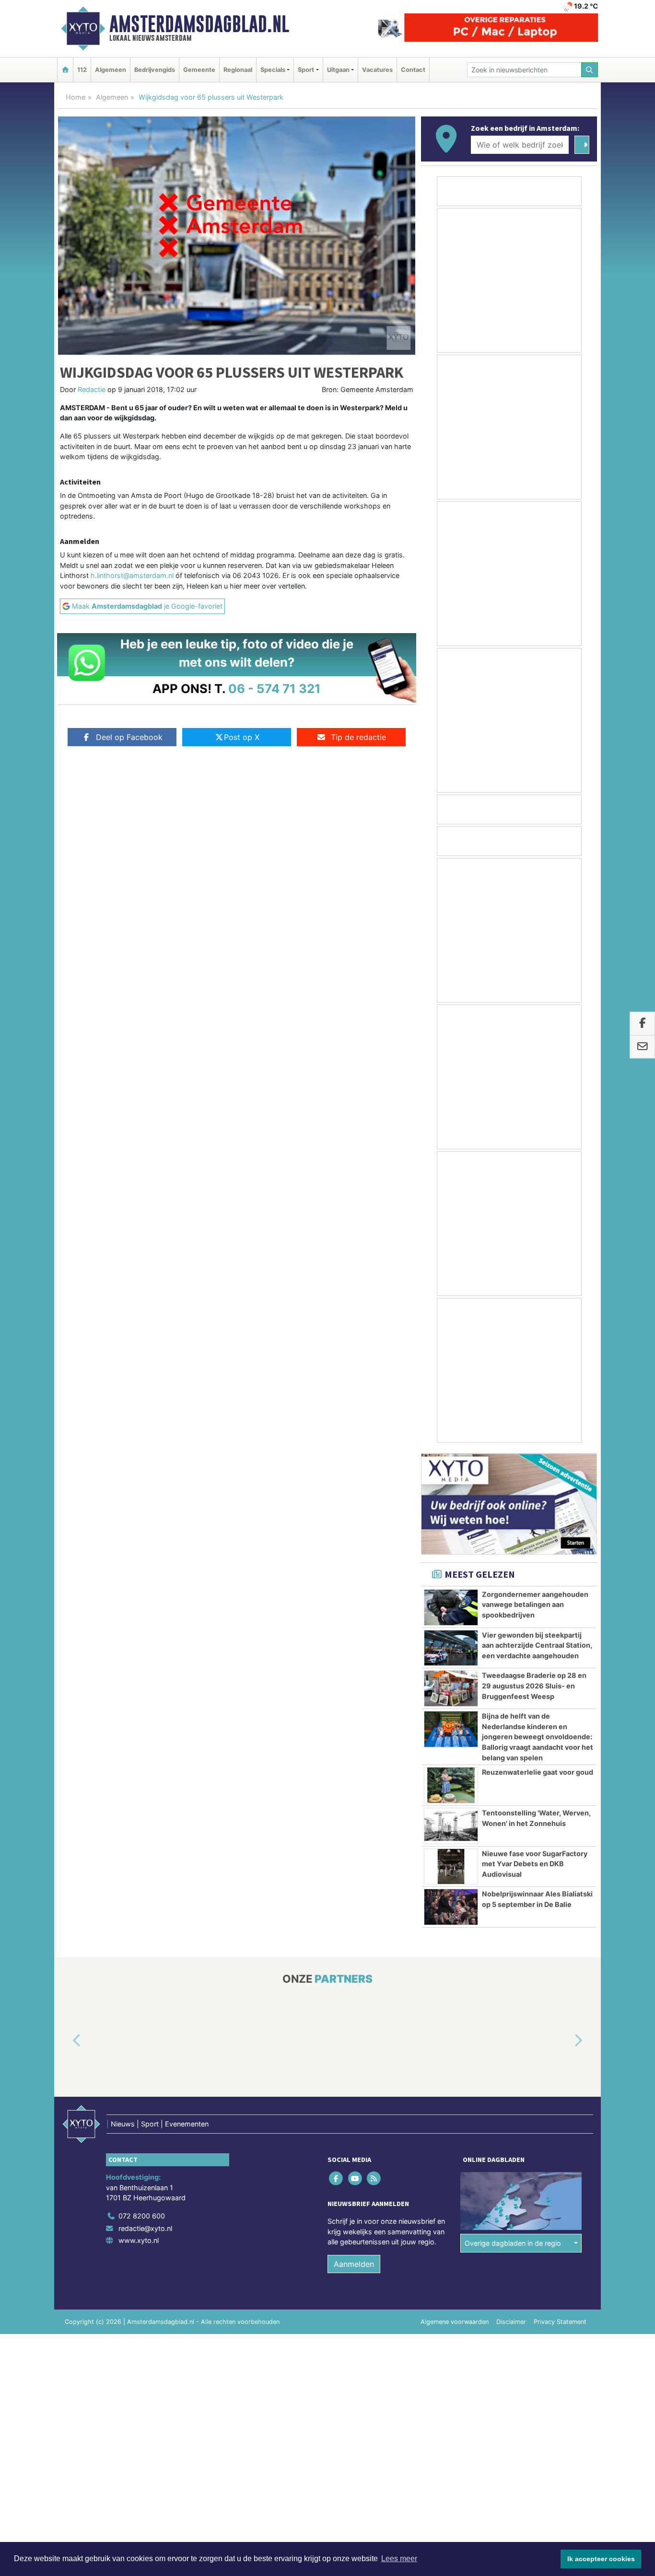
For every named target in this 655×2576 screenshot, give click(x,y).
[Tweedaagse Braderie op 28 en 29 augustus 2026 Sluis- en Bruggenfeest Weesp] (451, 1688)
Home (76, 97)
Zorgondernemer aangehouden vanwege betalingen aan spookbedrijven (535, 1605)
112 (82, 70)
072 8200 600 (142, 2216)
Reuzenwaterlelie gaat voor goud (538, 1772)
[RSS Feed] (374, 2178)
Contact (413, 70)
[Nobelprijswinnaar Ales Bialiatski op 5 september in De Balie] (451, 1907)
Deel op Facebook (129, 737)
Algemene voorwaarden (455, 2322)
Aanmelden (354, 2264)
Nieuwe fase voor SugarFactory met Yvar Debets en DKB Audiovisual (535, 1864)
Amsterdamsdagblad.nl (199, 24)
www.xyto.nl (139, 2241)
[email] (642, 1047)
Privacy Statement (560, 2322)
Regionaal (238, 70)
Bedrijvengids (155, 70)
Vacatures (377, 70)
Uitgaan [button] (338, 70)
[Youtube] (356, 2178)
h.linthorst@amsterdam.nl (132, 575)
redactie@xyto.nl (145, 2228)
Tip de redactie (358, 737)
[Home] (65, 70)
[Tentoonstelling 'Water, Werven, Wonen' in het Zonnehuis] (451, 1826)
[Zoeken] (590, 70)
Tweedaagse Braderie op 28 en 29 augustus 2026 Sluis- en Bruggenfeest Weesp (534, 1686)
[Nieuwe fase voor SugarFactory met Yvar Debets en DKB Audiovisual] (451, 1867)
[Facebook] (337, 2178)
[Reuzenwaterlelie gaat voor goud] (451, 1785)
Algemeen (111, 70)
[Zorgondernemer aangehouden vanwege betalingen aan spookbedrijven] (451, 1607)
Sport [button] (306, 70)
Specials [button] (273, 70)
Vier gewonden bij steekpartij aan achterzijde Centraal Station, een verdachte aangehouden (537, 1645)
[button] (66, 2041)
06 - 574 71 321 (275, 688)
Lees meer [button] (399, 2559)
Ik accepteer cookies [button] (601, 2559)
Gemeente (199, 70)
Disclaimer (511, 2322)
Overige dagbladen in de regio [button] (513, 2243)
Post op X (242, 737)
